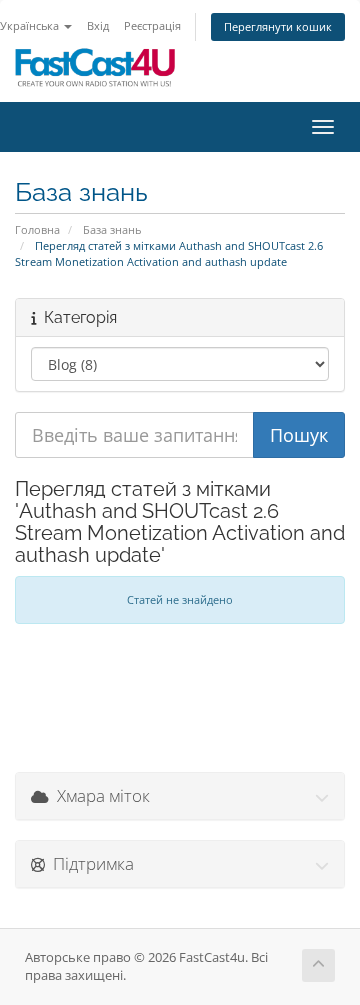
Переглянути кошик (278, 26)
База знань (112, 229)
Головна (37, 229)
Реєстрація (152, 25)
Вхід (98, 25)
